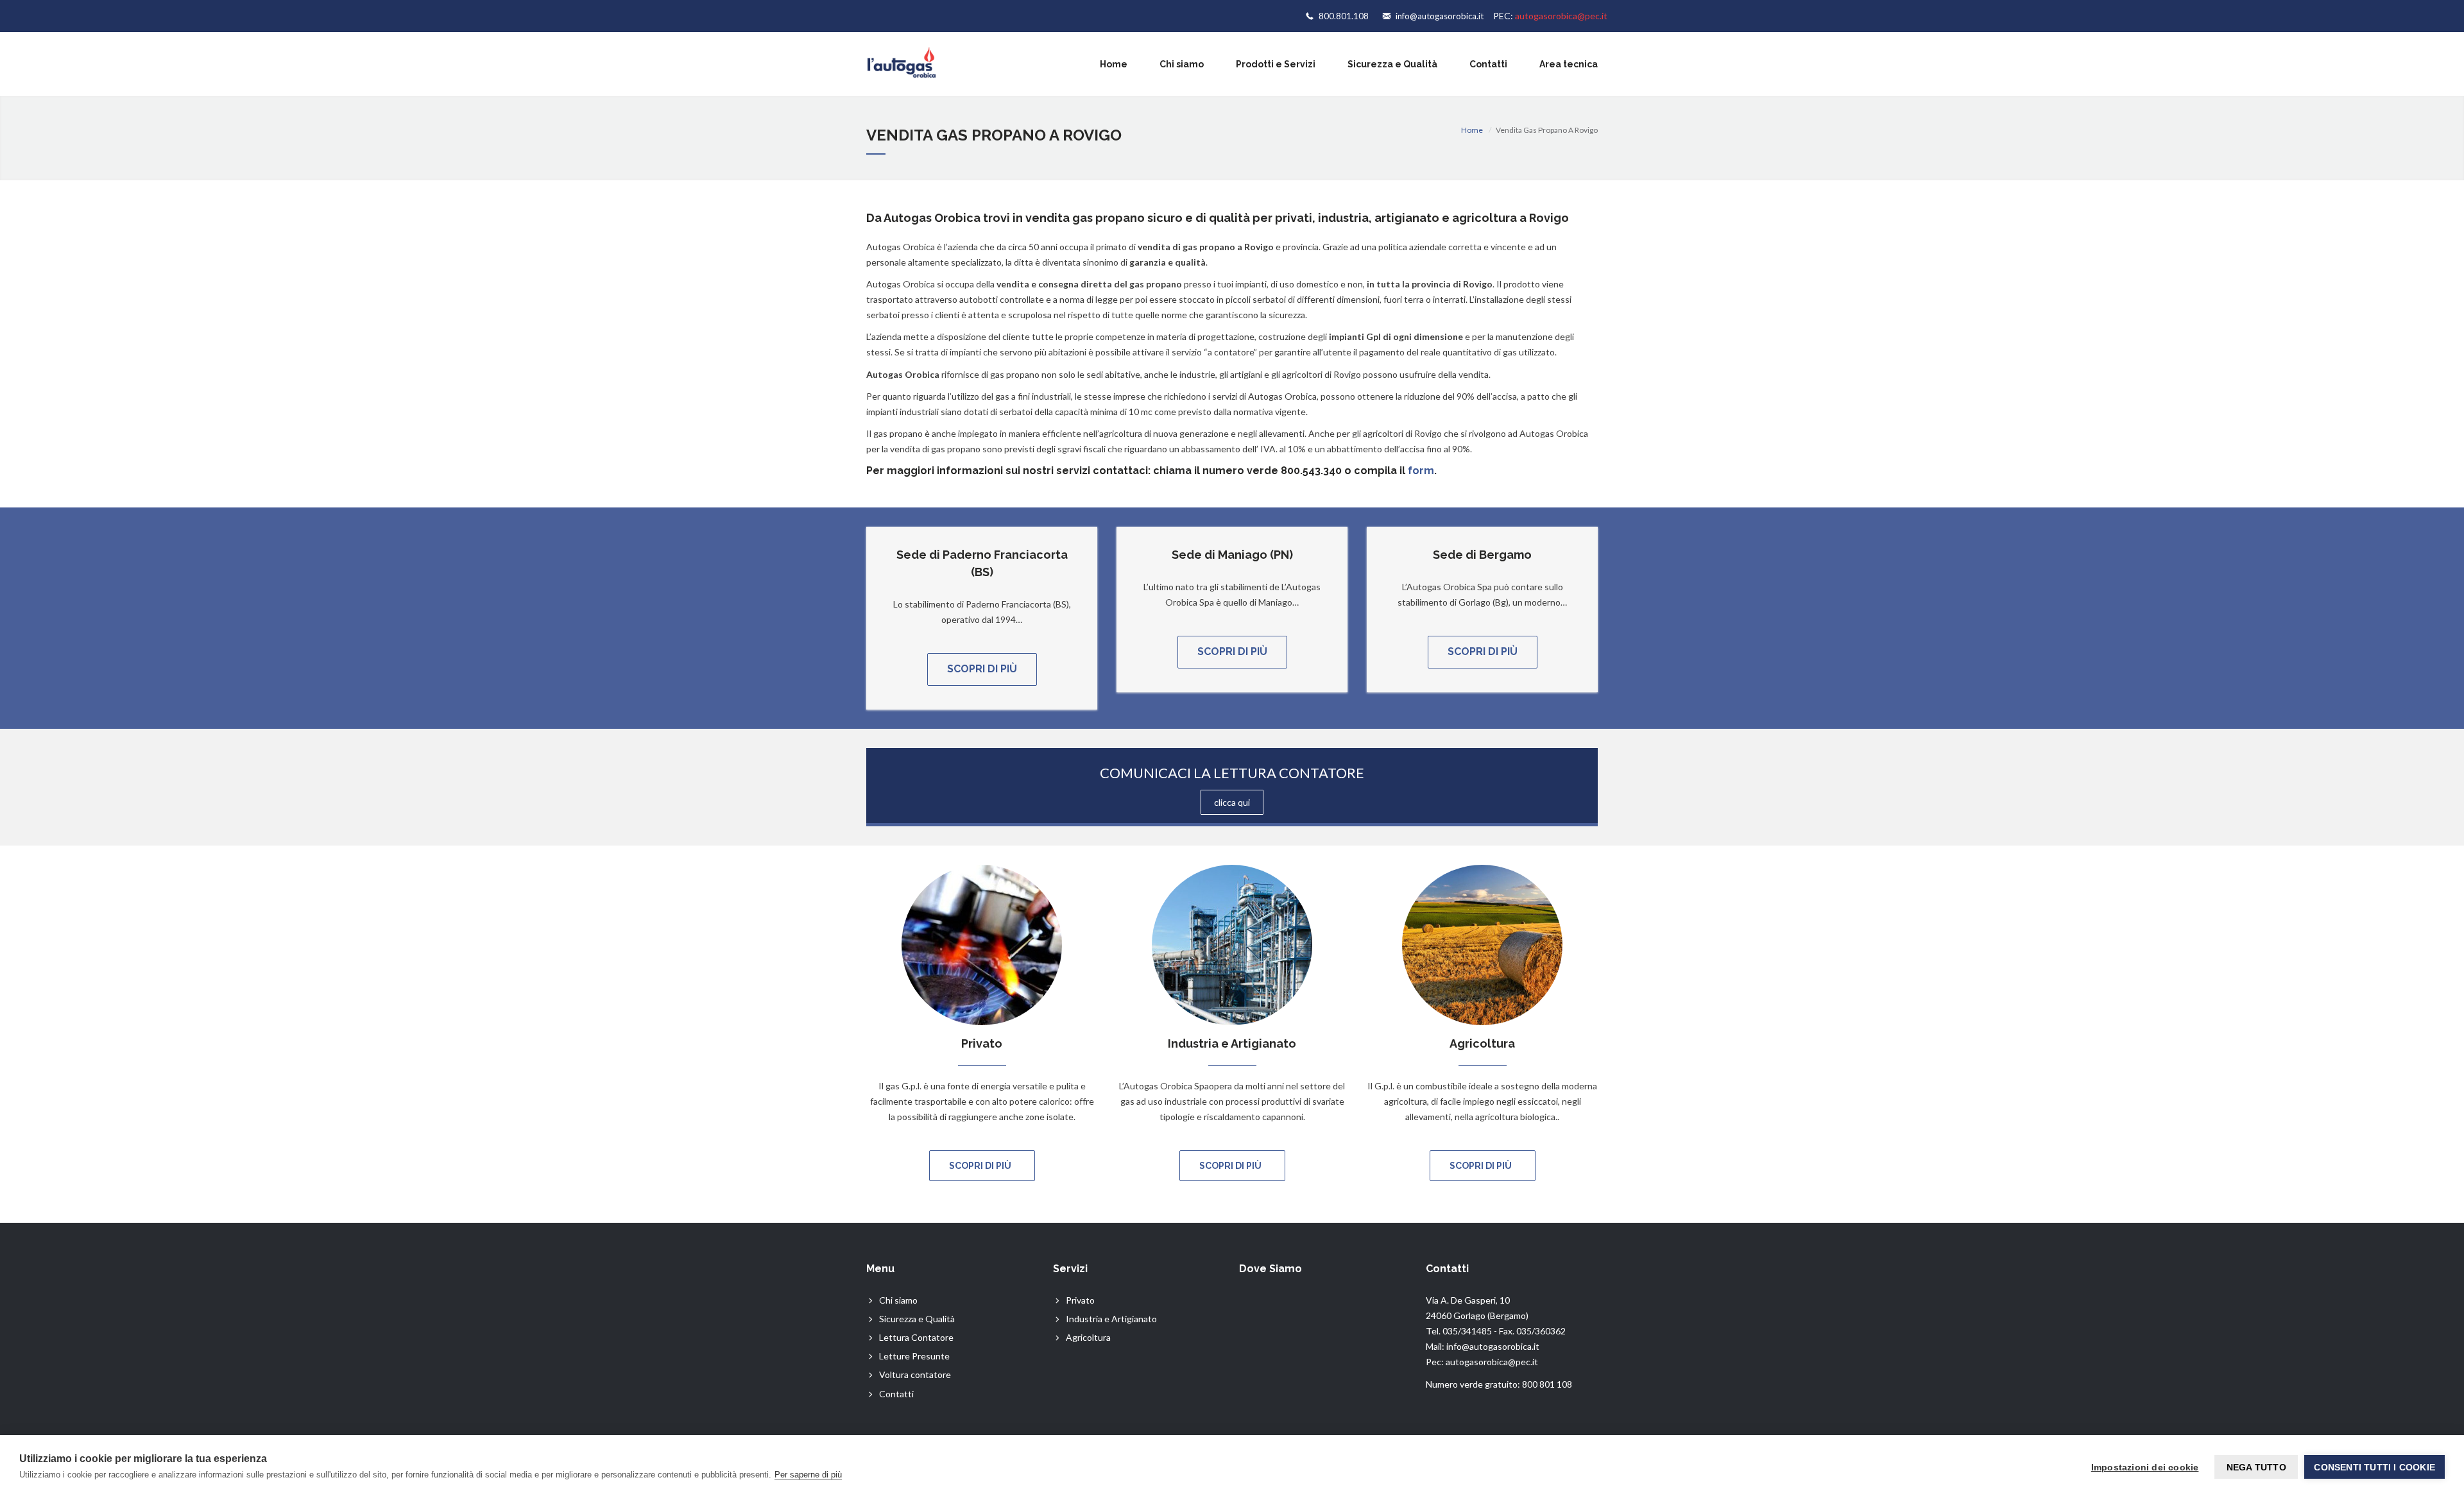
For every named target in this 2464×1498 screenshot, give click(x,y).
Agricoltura (1088, 1337)
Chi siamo (1182, 64)
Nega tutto (2256, 1467)
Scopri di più (982, 669)
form (1421, 471)
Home (1114, 64)
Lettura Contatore (916, 1337)
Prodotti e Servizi (1276, 64)
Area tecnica (1569, 64)
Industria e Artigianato (1111, 1319)
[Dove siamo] (1325, 1341)
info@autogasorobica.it (1440, 16)
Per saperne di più (808, 1475)
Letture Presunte (914, 1356)
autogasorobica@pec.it (1561, 16)
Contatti (1488, 64)
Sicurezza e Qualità (1392, 64)
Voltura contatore (915, 1375)
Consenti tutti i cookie (2374, 1467)
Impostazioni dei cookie (2145, 1467)
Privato (1080, 1300)
